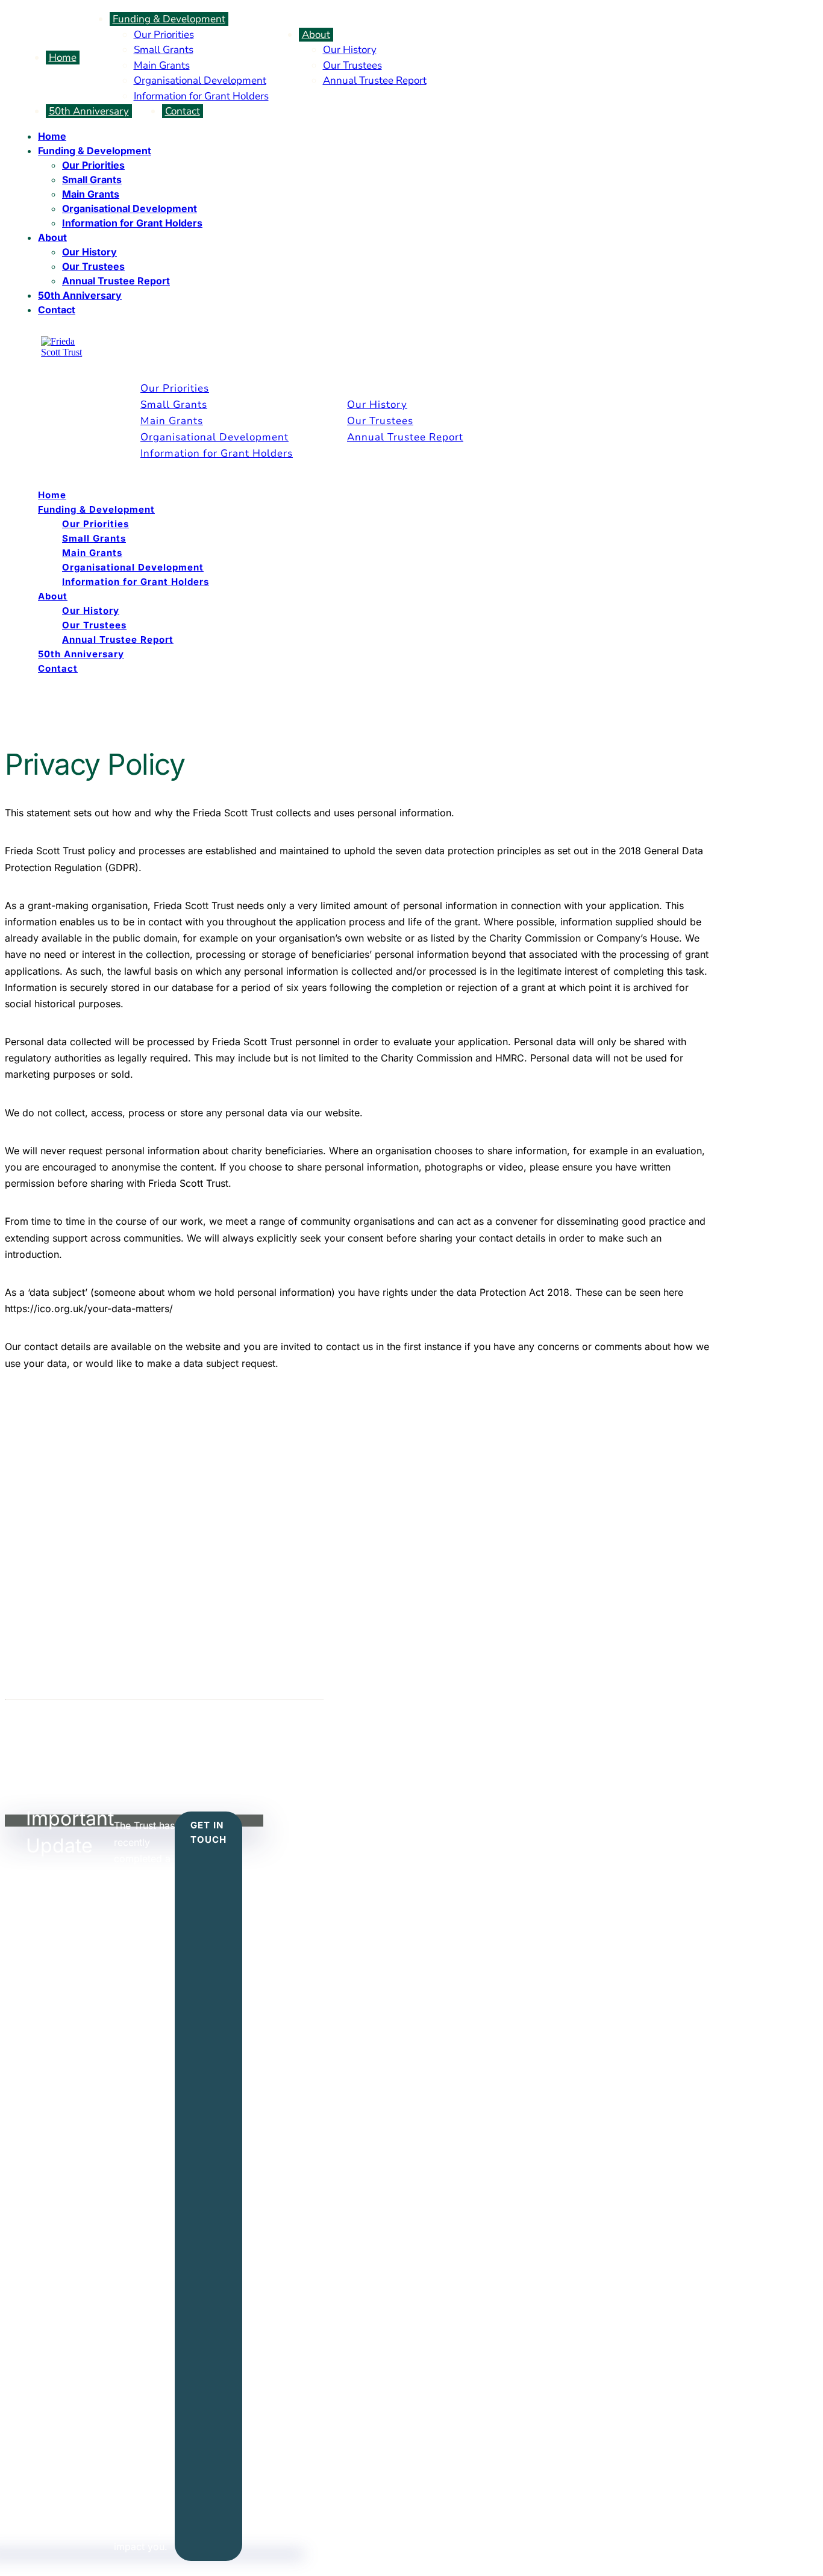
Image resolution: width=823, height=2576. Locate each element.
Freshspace (208, 1731)
